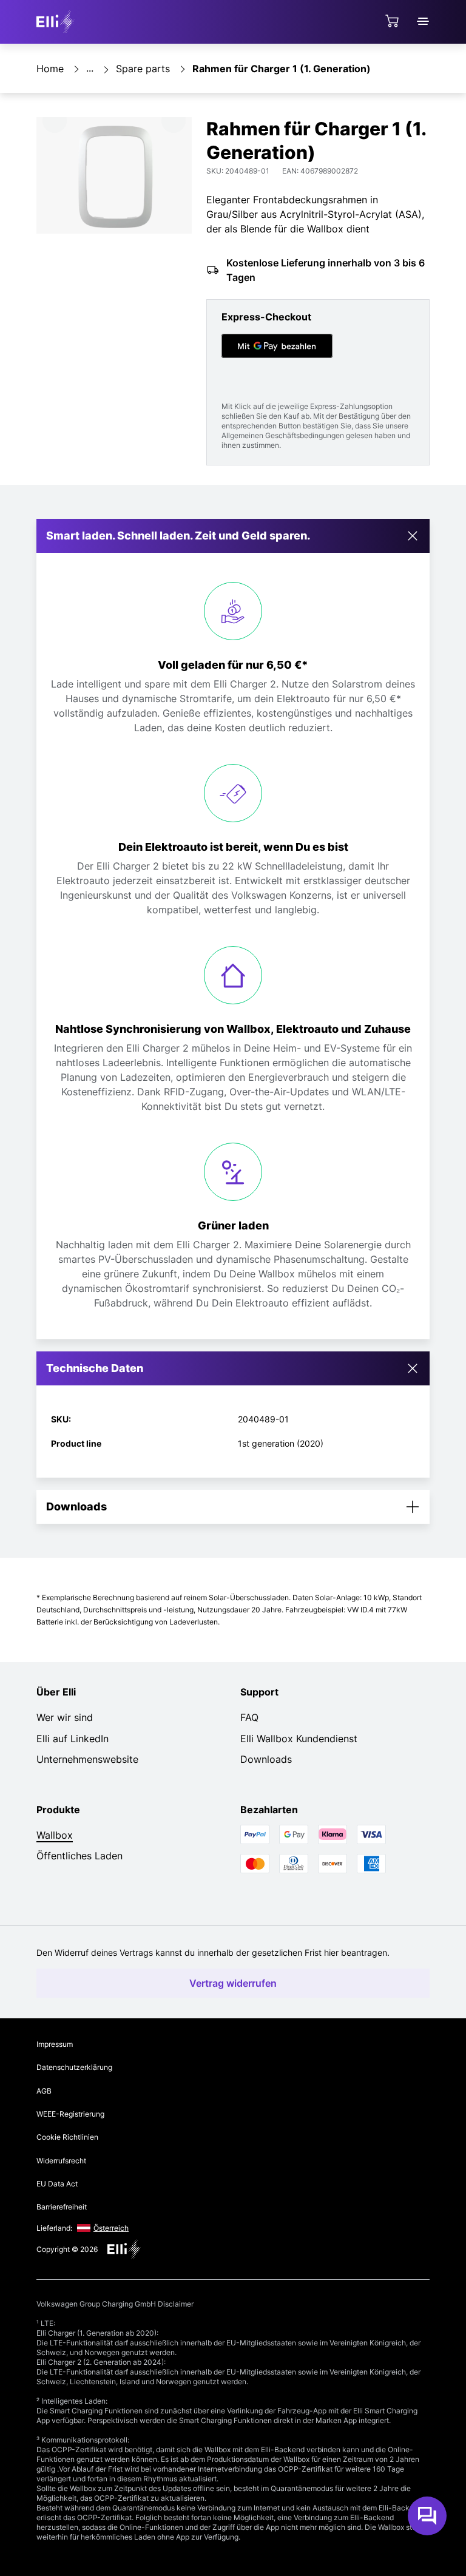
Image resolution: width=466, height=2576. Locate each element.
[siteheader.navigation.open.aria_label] (423, 21)
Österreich (111, 2228)
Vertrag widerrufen (233, 1983)
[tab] (233, 1368)
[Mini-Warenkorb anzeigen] (392, 21)
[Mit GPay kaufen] (277, 346)
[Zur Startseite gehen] (57, 22)
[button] (233, 536)
